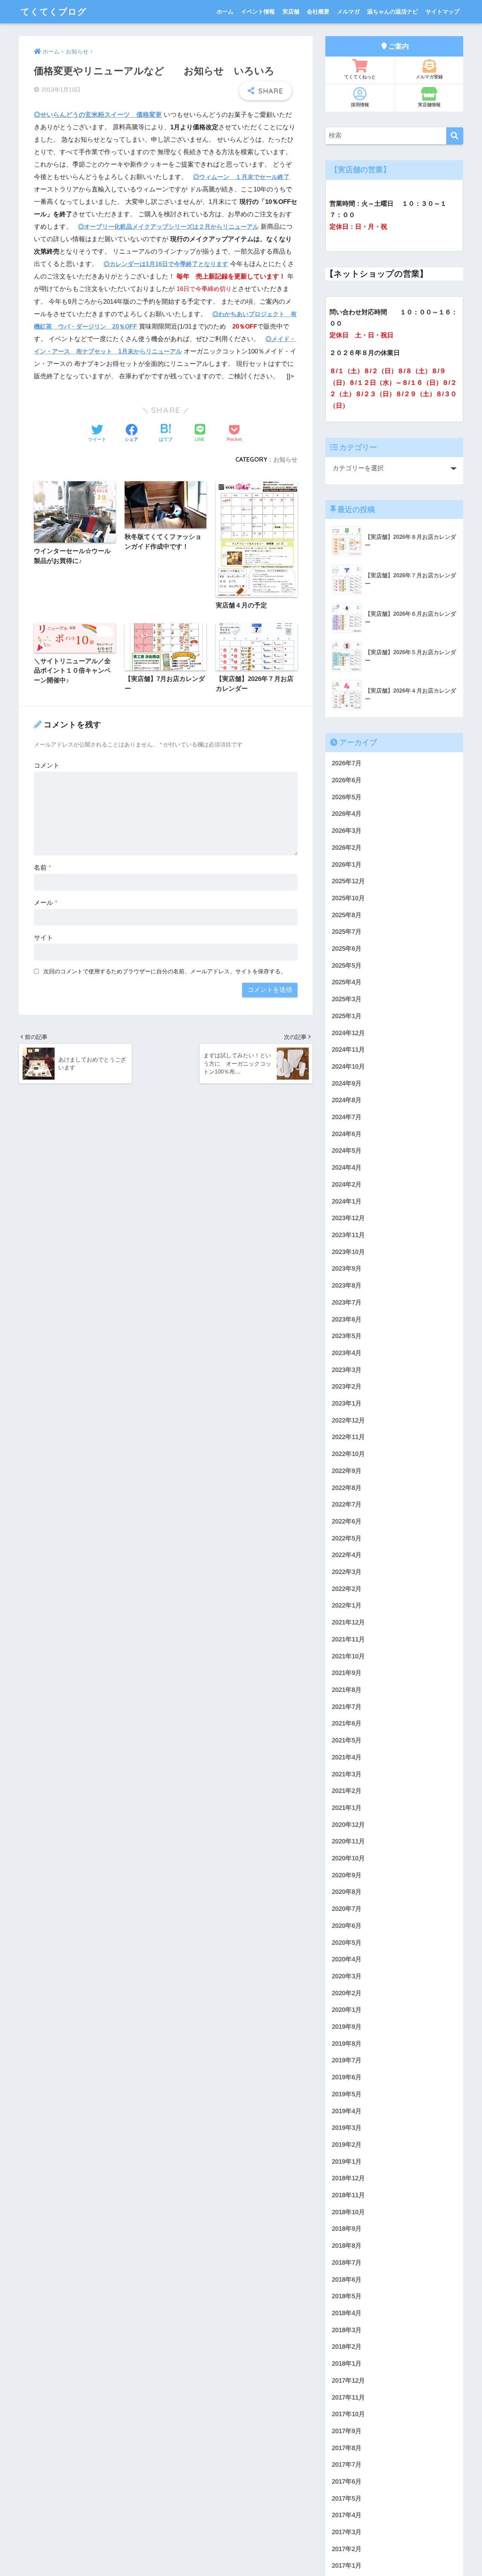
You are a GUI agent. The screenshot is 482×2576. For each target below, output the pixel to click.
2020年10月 (348, 1858)
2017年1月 (347, 2566)
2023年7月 (347, 1303)
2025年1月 (347, 1016)
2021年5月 (347, 1740)
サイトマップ (442, 11)
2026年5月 (347, 797)
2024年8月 (347, 1100)
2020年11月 (348, 1841)
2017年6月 (347, 2482)
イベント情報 (258, 11)
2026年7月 (347, 763)
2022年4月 (347, 1555)
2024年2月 (347, 1185)
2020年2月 (347, 1993)
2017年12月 (348, 2381)
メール (46, 903)
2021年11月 (348, 1639)
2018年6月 (347, 2279)
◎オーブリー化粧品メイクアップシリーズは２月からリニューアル (168, 227)
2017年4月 (347, 2515)
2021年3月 (347, 1774)
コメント (47, 766)
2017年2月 (347, 2549)
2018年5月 (347, 2296)
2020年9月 (347, 1875)
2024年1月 (347, 1201)
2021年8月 (347, 1690)
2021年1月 (347, 1808)
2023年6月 (347, 1319)
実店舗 (291, 11)
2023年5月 (347, 1336)
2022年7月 (347, 1504)
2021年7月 (347, 1707)
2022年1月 (347, 1605)
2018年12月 (348, 2178)
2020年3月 (347, 1976)
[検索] (455, 136)
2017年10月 (348, 2414)
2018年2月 (347, 2347)
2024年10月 (348, 1067)
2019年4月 (347, 2111)
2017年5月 (347, 2499)
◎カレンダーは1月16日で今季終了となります (166, 264)
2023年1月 (347, 1403)
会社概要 (318, 11)
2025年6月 (347, 949)
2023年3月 (347, 1370)
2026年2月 (347, 848)
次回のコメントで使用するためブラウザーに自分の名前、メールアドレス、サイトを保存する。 (165, 971)
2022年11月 (348, 1437)
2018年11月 (348, 2195)
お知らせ (285, 459)
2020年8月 (347, 1892)
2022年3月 (347, 1572)
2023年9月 (347, 1269)
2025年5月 (347, 966)
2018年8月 (347, 2246)
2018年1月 (347, 2364)
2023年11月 (348, 1235)
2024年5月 (347, 1151)
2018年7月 (347, 2263)
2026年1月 (347, 864)
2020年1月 (347, 2010)
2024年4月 (347, 1168)
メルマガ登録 (429, 77)
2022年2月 (347, 1589)
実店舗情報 (429, 105)
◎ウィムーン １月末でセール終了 (241, 177)
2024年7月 (347, 1117)
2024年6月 (347, 1134)
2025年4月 (347, 982)
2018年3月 (347, 2330)
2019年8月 (347, 2044)
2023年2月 (347, 1387)
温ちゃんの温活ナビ (393, 11)
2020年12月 (348, 1824)
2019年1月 (347, 2162)
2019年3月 (347, 2128)
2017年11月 (348, 2397)
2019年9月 (347, 2027)
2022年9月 (347, 1471)
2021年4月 (347, 1757)
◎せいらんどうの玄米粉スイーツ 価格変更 (98, 115)
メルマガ (348, 11)
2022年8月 (347, 1488)
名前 (43, 868)
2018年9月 (347, 2229)
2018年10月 (348, 2212)
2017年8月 (347, 2448)
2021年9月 (347, 1673)
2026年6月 (347, 780)
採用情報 (360, 105)
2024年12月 (348, 1033)
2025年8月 (347, 915)
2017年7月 (347, 2465)
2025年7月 (347, 932)
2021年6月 (347, 1723)
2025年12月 (348, 881)
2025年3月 (347, 999)
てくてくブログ (54, 11)
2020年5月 (347, 1942)
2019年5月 (347, 2094)
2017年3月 (347, 2532)
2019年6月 (347, 2077)
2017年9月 (347, 2431)
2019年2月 (347, 2145)
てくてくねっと (360, 77)
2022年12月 (348, 1420)
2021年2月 (347, 1791)
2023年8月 (347, 1286)
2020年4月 (347, 1959)
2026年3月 (347, 831)
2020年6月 (347, 1926)
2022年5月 (347, 1538)
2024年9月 (347, 1084)
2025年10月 (348, 898)
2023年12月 (348, 1218)
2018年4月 (347, 2313)
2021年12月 (348, 1622)
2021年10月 (348, 1656)
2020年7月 (347, 1909)
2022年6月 (347, 1521)
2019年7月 (347, 2060)
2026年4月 (347, 814)
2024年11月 (348, 1050)
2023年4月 (347, 1353)
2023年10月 (348, 1252)
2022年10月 (348, 1454)
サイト (43, 938)
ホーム (225, 11)
